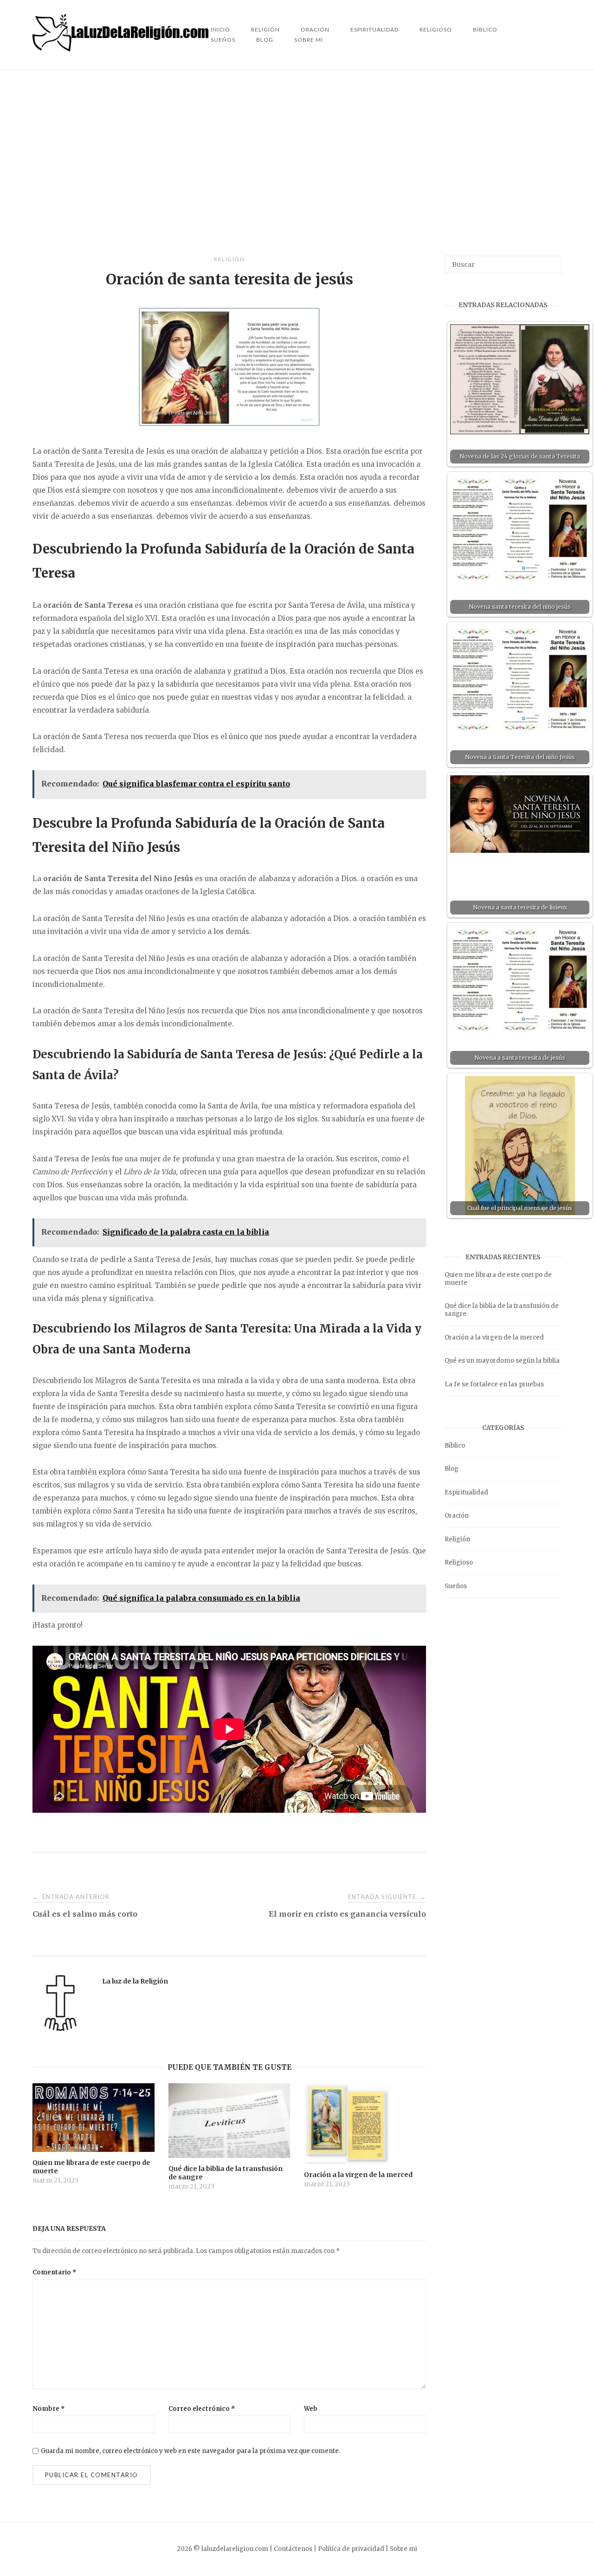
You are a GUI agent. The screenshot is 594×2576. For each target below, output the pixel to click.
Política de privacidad (351, 2549)
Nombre (49, 2409)
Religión (229, 259)
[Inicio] (122, 49)
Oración (457, 1516)
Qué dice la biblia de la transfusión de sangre (502, 1310)
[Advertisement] (297, 163)
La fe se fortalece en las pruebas (494, 1384)
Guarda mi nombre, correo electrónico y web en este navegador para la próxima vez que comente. (190, 2451)
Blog (265, 40)
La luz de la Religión (135, 1981)
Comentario (55, 2272)
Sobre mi (309, 40)
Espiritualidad (374, 29)
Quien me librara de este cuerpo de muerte (498, 1279)
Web (311, 2409)
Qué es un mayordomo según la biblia (502, 1361)
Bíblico (485, 29)
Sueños (223, 40)
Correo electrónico (202, 2409)
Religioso (436, 29)
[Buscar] (551, 260)
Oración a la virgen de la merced (494, 1337)
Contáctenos (293, 2549)
